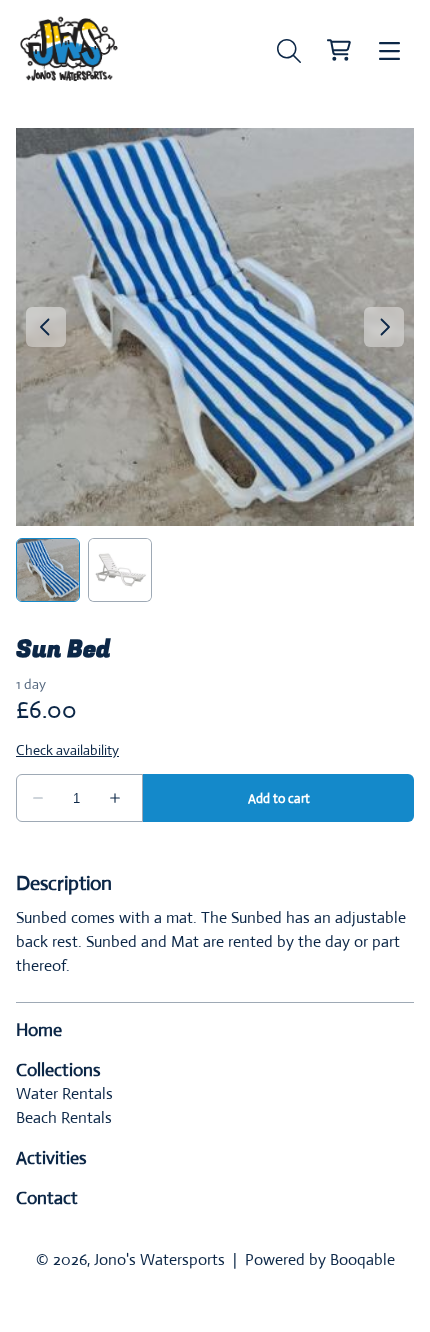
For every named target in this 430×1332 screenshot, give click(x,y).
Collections (58, 1070)
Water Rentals (64, 1093)
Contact (47, 1198)
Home (39, 1030)
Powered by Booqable (320, 1259)
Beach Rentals (64, 1117)
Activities (51, 1158)
